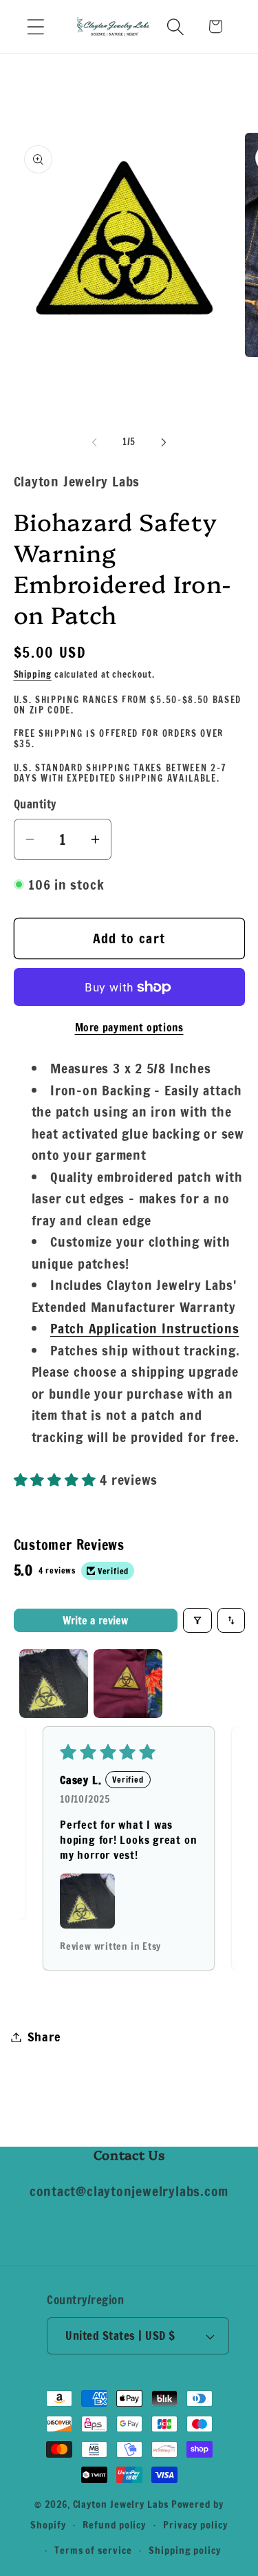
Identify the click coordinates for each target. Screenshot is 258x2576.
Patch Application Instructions (144, 1328)
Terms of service (93, 2550)
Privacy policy (195, 2525)
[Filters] (197, 1620)
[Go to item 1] (54, 1684)
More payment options (129, 1028)
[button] (35, 26)
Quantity (35, 805)
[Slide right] (164, 442)
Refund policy (114, 2525)
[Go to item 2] (128, 1684)
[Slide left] (94, 442)
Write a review (95, 1620)
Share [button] (44, 2037)
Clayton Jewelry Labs (121, 2504)
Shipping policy (185, 2550)
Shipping (33, 674)
